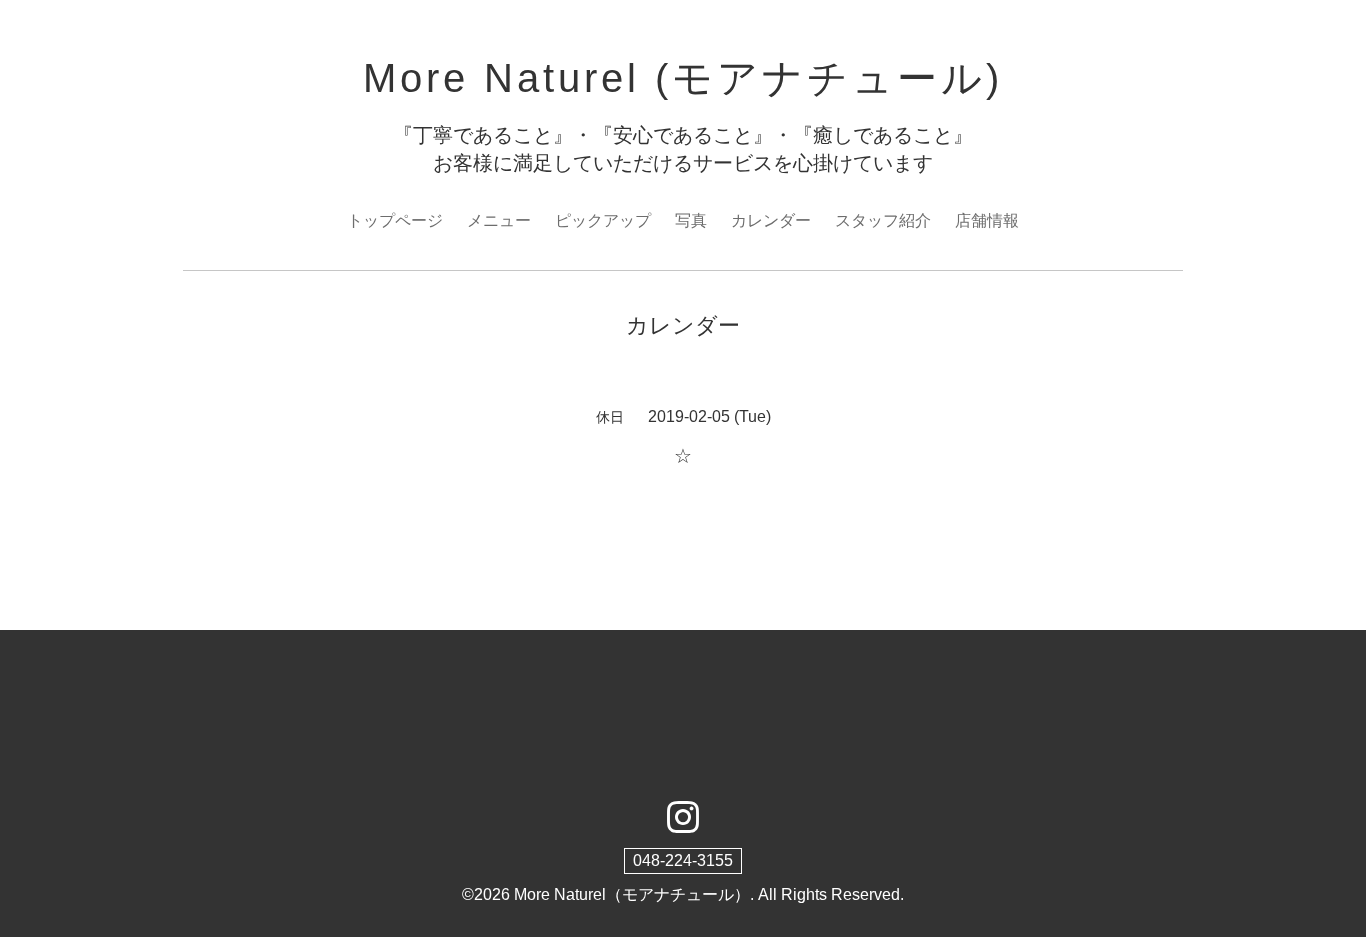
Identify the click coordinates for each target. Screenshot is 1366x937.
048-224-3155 (683, 860)
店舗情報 (987, 220)
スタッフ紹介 (883, 220)
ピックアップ (603, 220)
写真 (691, 220)
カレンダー (771, 220)
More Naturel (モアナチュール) (683, 78)
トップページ (395, 220)
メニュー (499, 220)
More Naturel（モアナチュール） (632, 894)
